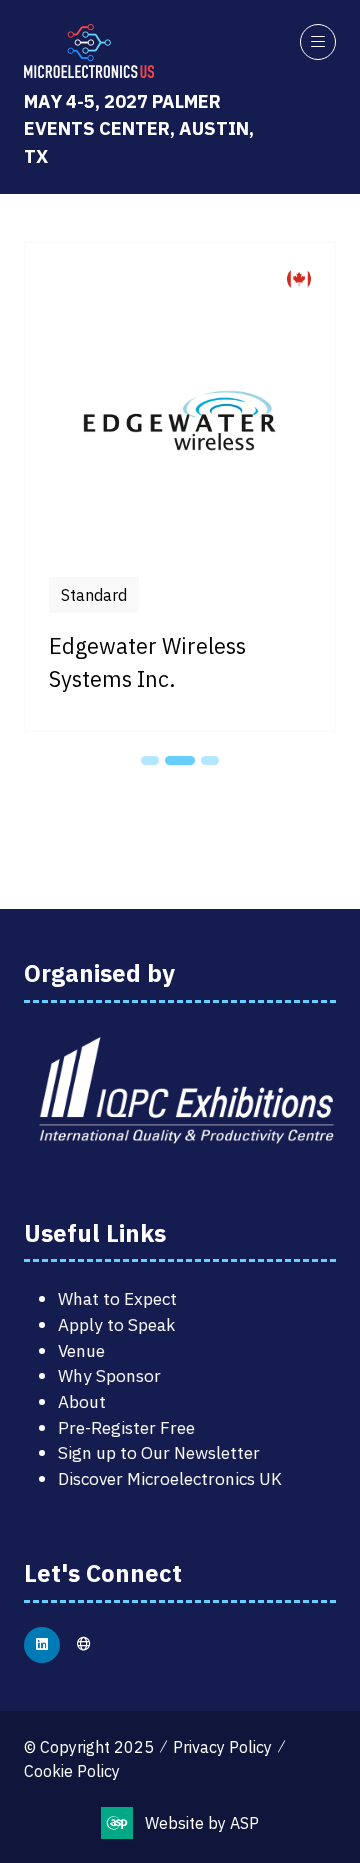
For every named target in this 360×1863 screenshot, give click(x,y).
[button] (318, 42)
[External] (84, 1645)
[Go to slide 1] (150, 760)
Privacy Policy (222, 1747)
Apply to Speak (116, 1324)
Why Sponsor (109, 1375)
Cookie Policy (72, 1771)
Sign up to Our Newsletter (159, 1452)
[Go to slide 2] (180, 760)
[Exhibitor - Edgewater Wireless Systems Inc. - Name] (180, 487)
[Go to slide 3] (210, 760)
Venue (81, 1350)
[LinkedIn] (42, 1645)
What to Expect (117, 1298)
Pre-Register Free (126, 1427)
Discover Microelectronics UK (170, 1478)
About (82, 1401)
